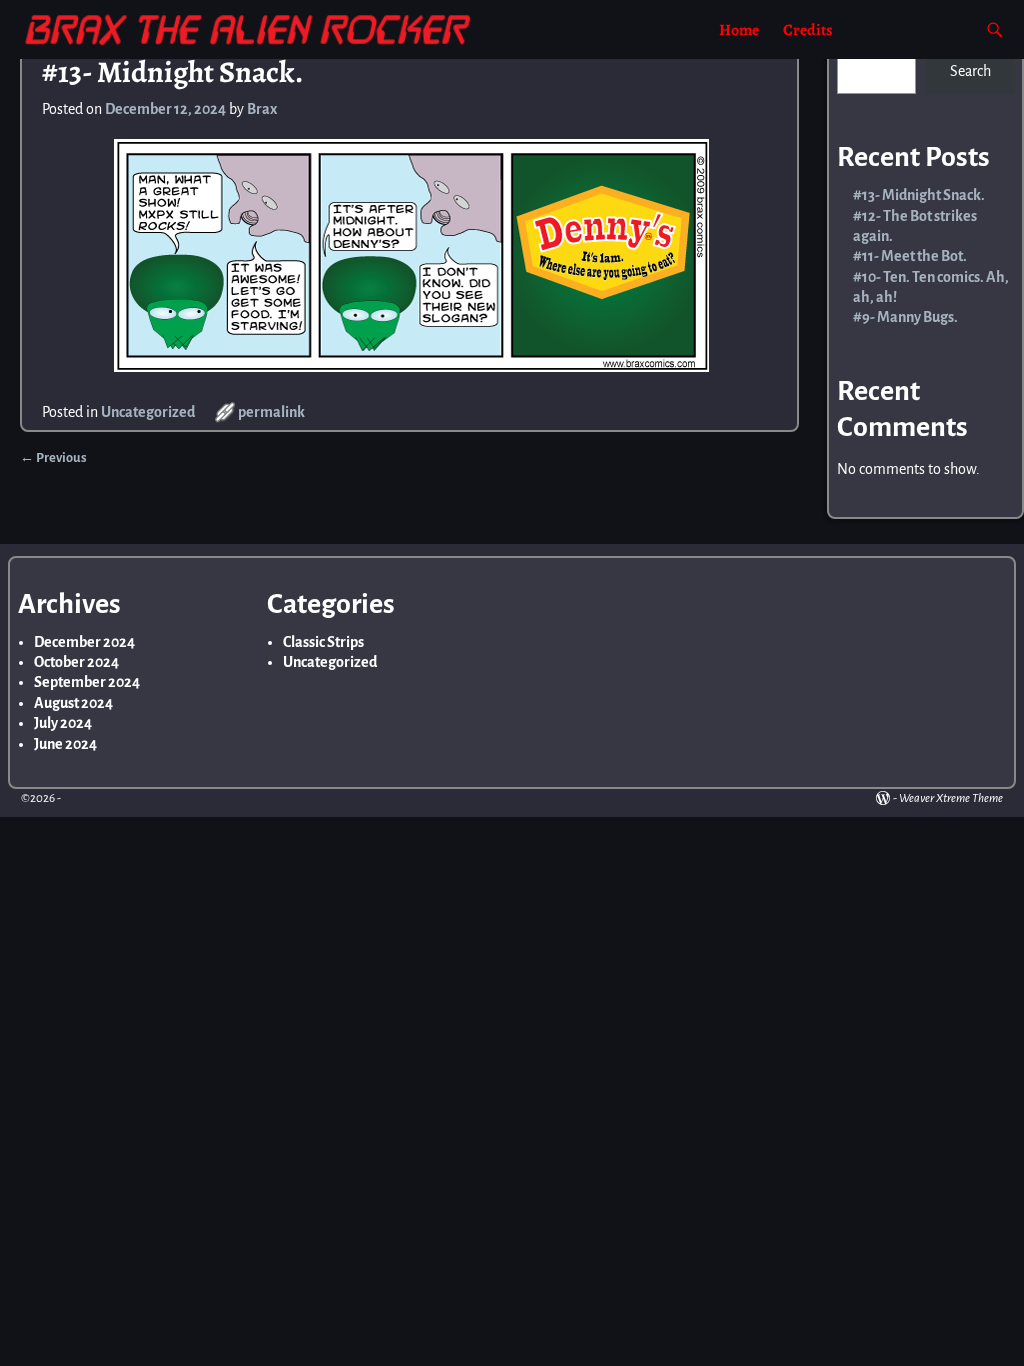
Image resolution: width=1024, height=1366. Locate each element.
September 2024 (87, 682)
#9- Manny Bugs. (905, 317)
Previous (53, 457)
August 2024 (73, 703)
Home (739, 30)
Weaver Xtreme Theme (951, 798)
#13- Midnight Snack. (919, 195)
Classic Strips (323, 642)
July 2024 (63, 723)
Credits (808, 30)
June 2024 (65, 744)
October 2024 (76, 662)
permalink (271, 412)
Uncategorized (148, 412)
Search (970, 71)
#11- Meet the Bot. (910, 256)
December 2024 (84, 642)
